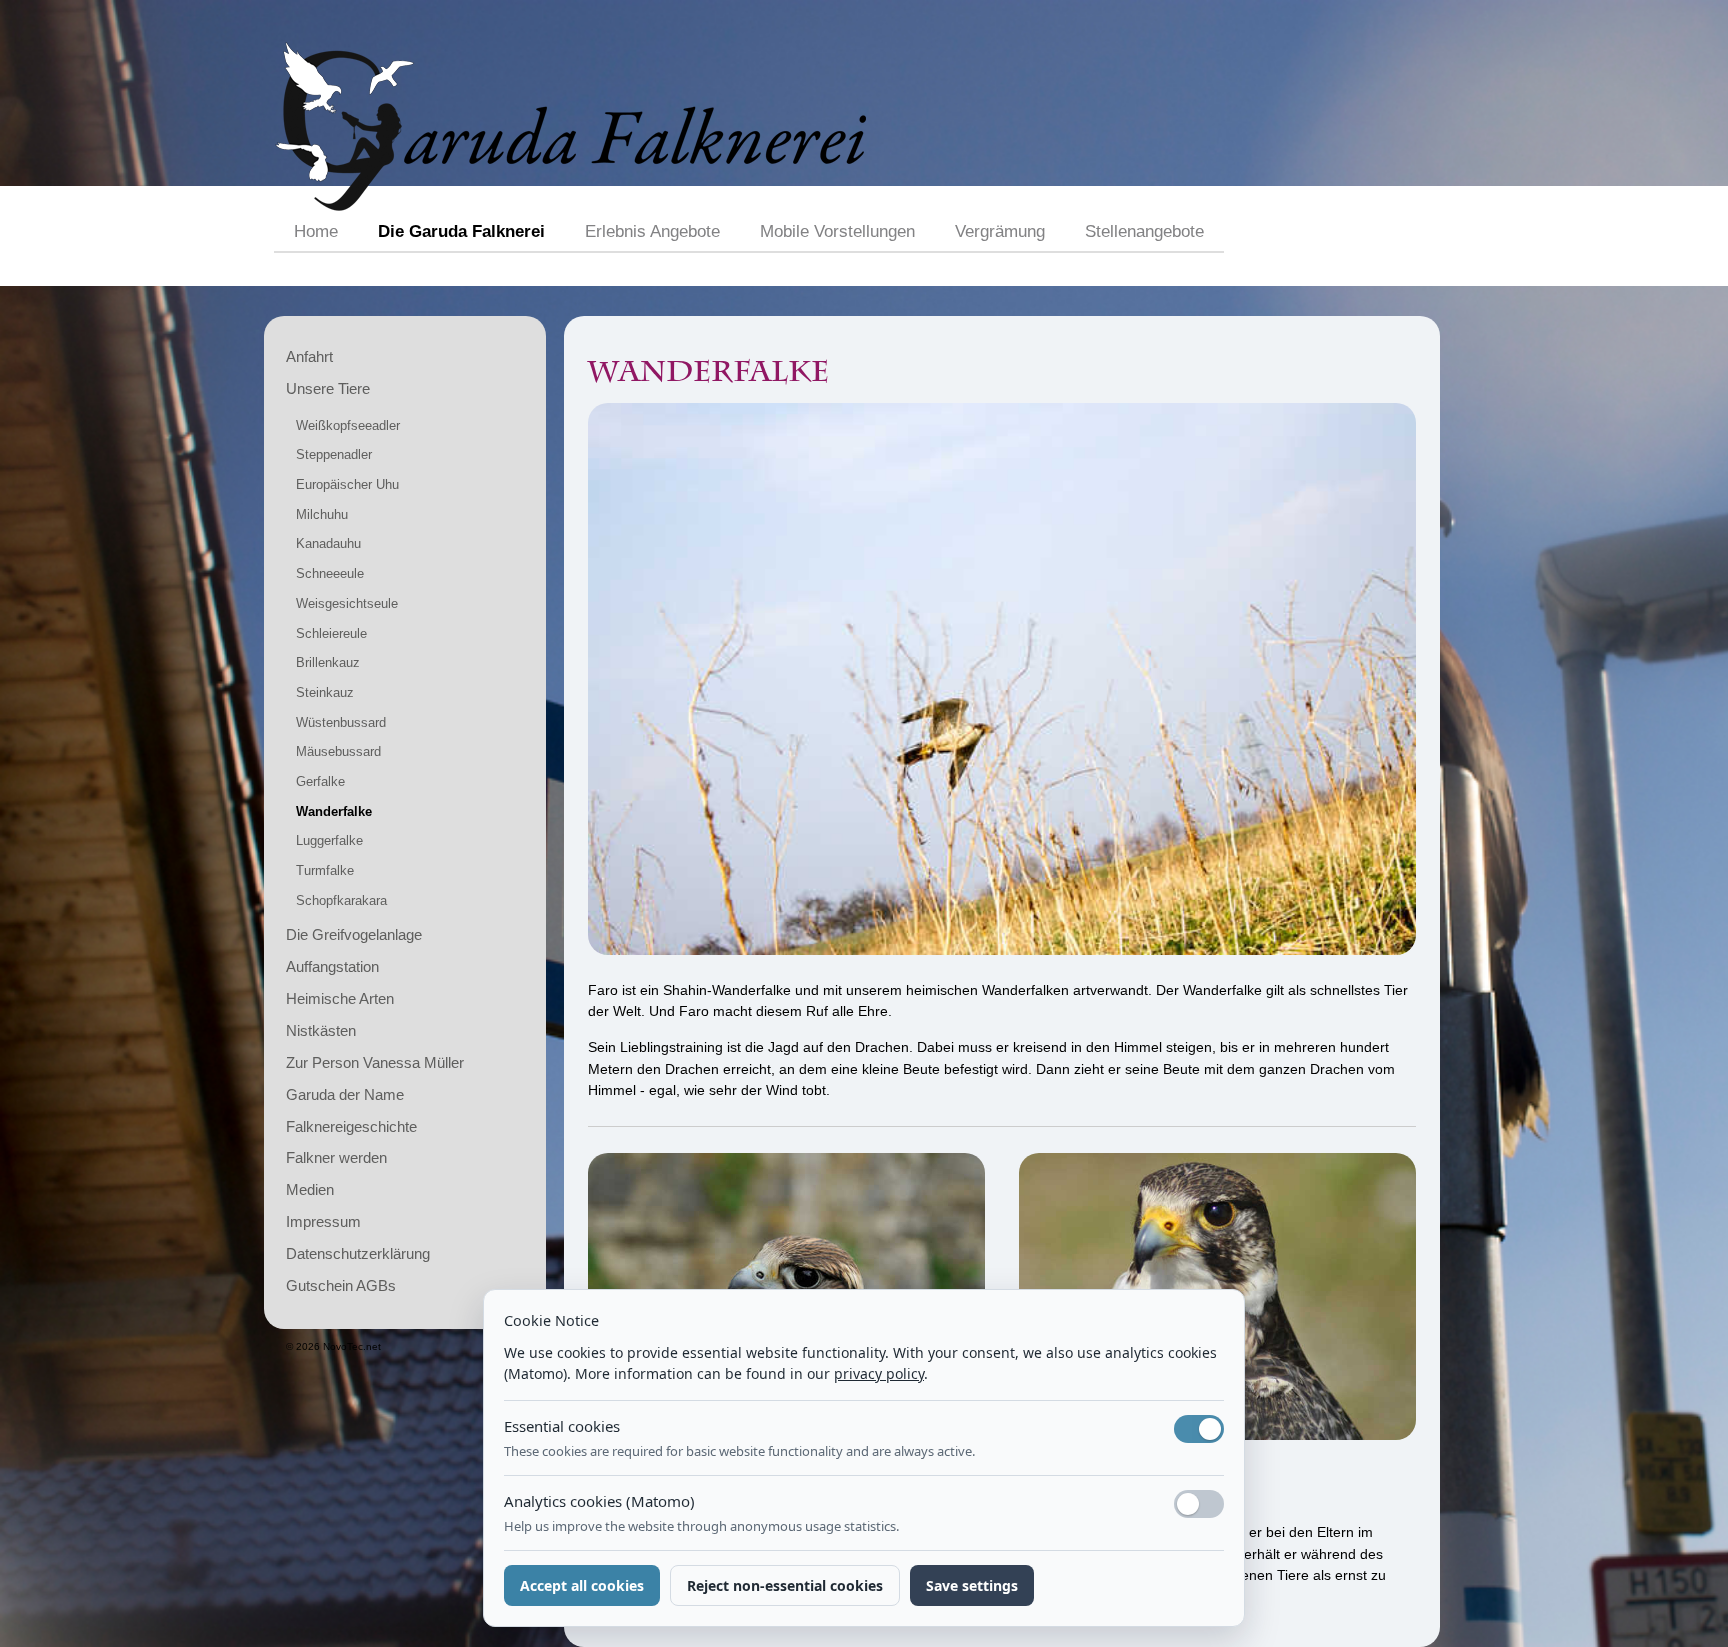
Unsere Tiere (328, 389)
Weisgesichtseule (347, 603)
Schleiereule (331, 633)
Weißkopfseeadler (348, 425)
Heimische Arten (340, 999)
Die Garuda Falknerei (461, 231)
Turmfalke (325, 870)
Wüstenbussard (341, 722)
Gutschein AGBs (341, 1286)
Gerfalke (320, 781)
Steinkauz (325, 692)
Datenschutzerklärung (358, 1254)
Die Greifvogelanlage (354, 935)
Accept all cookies (582, 1585)
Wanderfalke (334, 811)
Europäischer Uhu (347, 484)
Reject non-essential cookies (785, 1585)
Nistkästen (321, 1031)
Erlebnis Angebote (652, 231)
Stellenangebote (1144, 231)
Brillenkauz (328, 662)
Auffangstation (332, 967)
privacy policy (879, 1373)
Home (316, 231)
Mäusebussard (338, 751)
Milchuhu (322, 514)
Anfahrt (309, 357)
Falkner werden (336, 1158)
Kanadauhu (328, 543)
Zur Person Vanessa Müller (375, 1063)
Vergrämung (1000, 231)
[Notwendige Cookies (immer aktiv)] (1199, 1429)
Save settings (972, 1585)
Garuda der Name (345, 1095)
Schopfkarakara (341, 900)
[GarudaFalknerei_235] (1018, 685)
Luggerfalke (329, 840)
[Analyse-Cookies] (1199, 1504)
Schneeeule (330, 573)
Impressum (323, 1222)
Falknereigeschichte (351, 1127)
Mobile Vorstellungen (837, 231)
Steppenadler (334, 454)
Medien (310, 1190)
